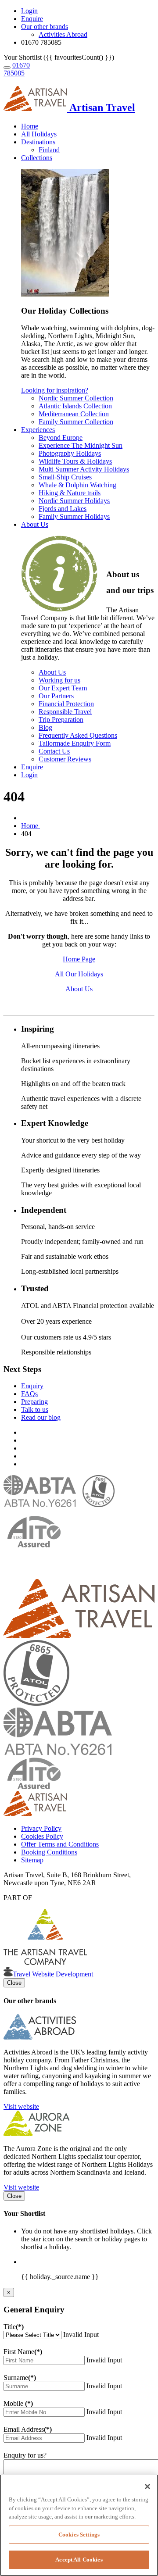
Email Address (28, 2429)
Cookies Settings (79, 2535)
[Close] (147, 2487)
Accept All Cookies (79, 2560)
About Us (35, 524)
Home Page (79, 959)
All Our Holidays (79, 974)
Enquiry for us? (25, 2455)
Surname (20, 2378)
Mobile (18, 2403)
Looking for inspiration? (55, 390)
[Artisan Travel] (79, 1636)
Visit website (21, 2106)
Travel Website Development (53, 1974)
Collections (37, 158)
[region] (79, 2525)
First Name (23, 2352)
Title (14, 2327)
